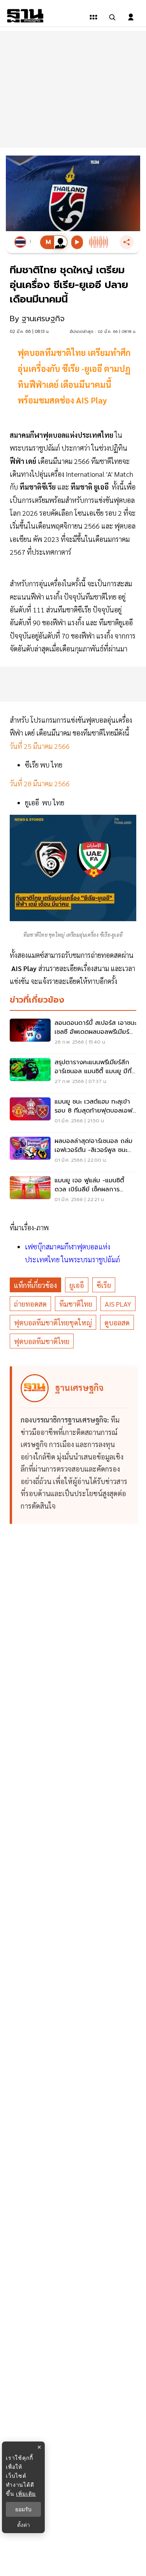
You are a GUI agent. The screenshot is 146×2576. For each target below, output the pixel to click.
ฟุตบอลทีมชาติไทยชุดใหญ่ (53, 1322)
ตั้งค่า (24, 2525)
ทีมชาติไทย (76, 1304)
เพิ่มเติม (26, 2494)
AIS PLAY (118, 1304)
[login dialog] (131, 17)
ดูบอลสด (117, 1322)
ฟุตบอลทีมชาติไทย (42, 1341)
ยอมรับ (23, 2509)
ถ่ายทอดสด (30, 1304)
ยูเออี (77, 1285)
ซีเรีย (104, 1285)
